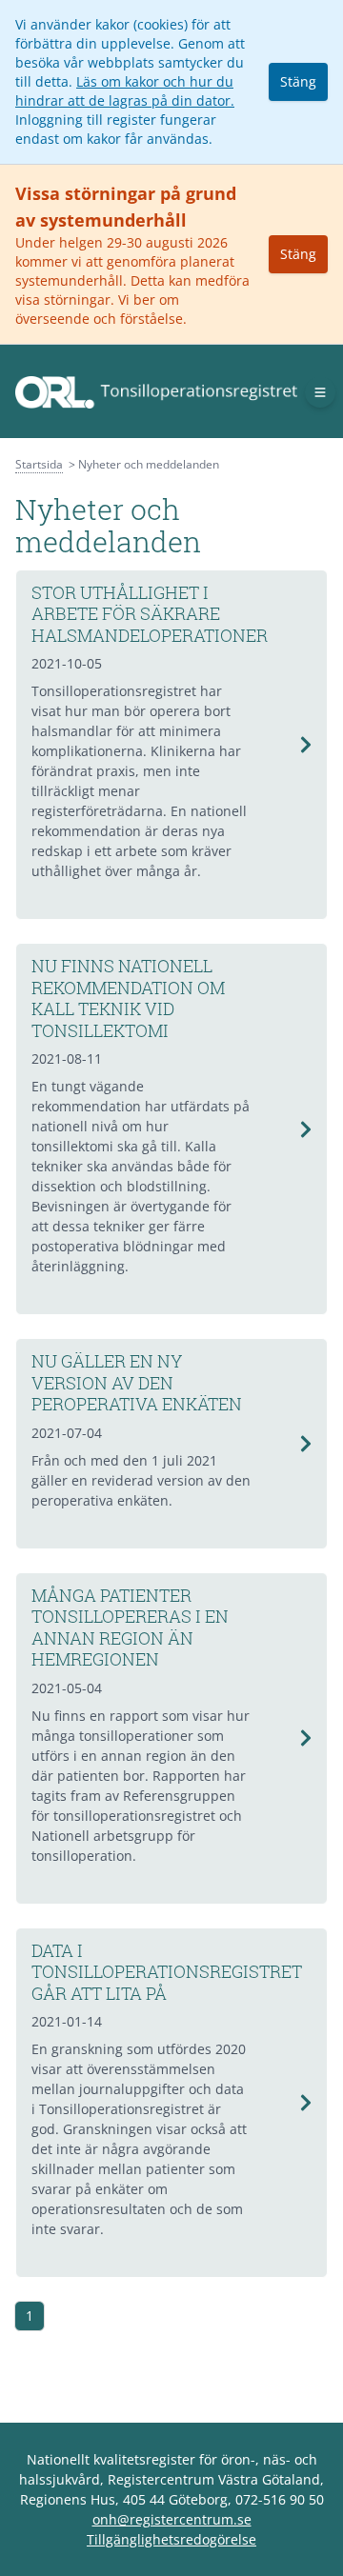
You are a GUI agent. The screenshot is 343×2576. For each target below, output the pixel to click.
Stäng (298, 81)
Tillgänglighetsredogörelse (171, 2539)
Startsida (39, 464)
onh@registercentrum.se (172, 2519)
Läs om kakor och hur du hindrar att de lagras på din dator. (125, 91)
